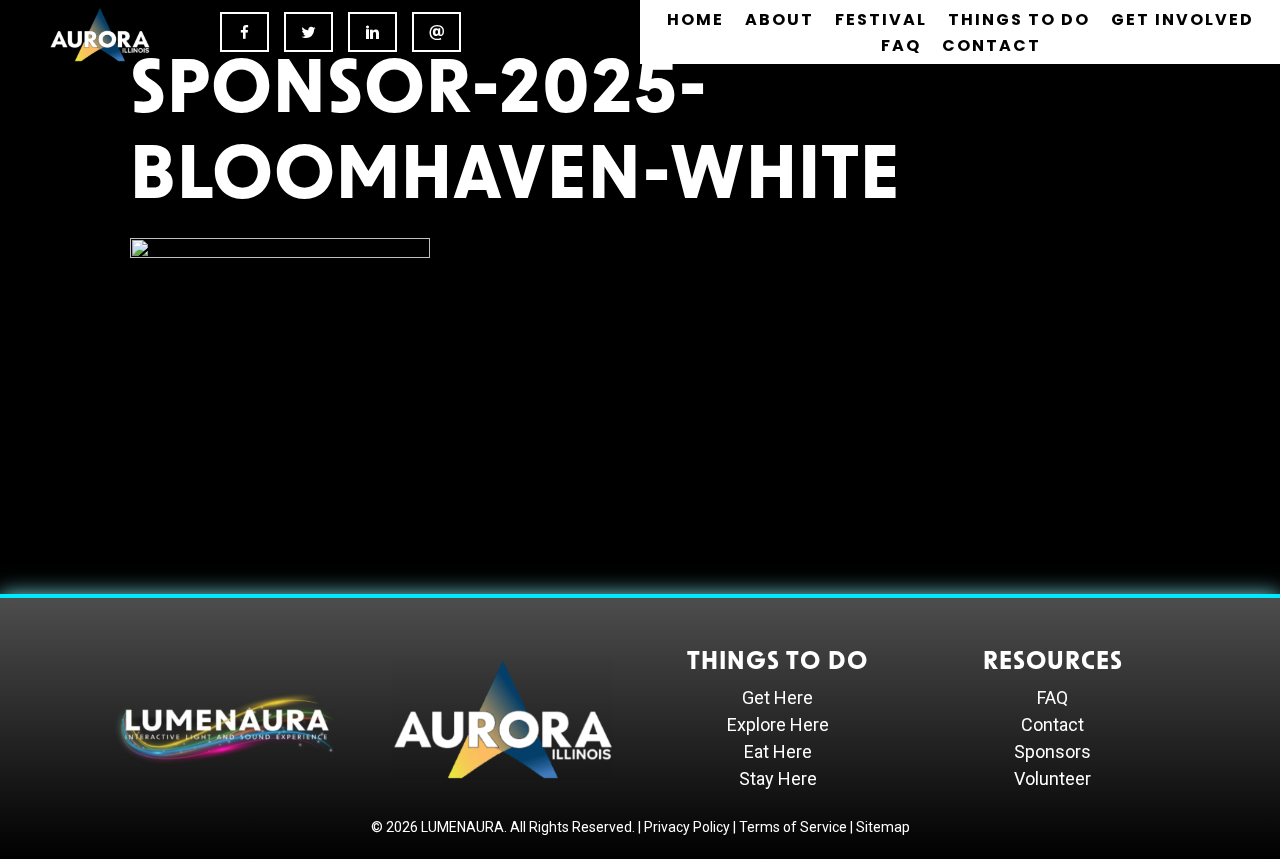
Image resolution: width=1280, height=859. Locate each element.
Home (695, 19)
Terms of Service (793, 827)
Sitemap (883, 827)
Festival (881, 19)
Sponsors (1052, 751)
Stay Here (778, 778)
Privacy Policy (687, 827)
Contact (991, 45)
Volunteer (1052, 778)
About (779, 19)
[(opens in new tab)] (100, 32)
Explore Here (778, 724)
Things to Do (1019, 19)
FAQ (901, 45)
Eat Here (778, 751)
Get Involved (1182, 19)
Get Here (777, 697)
